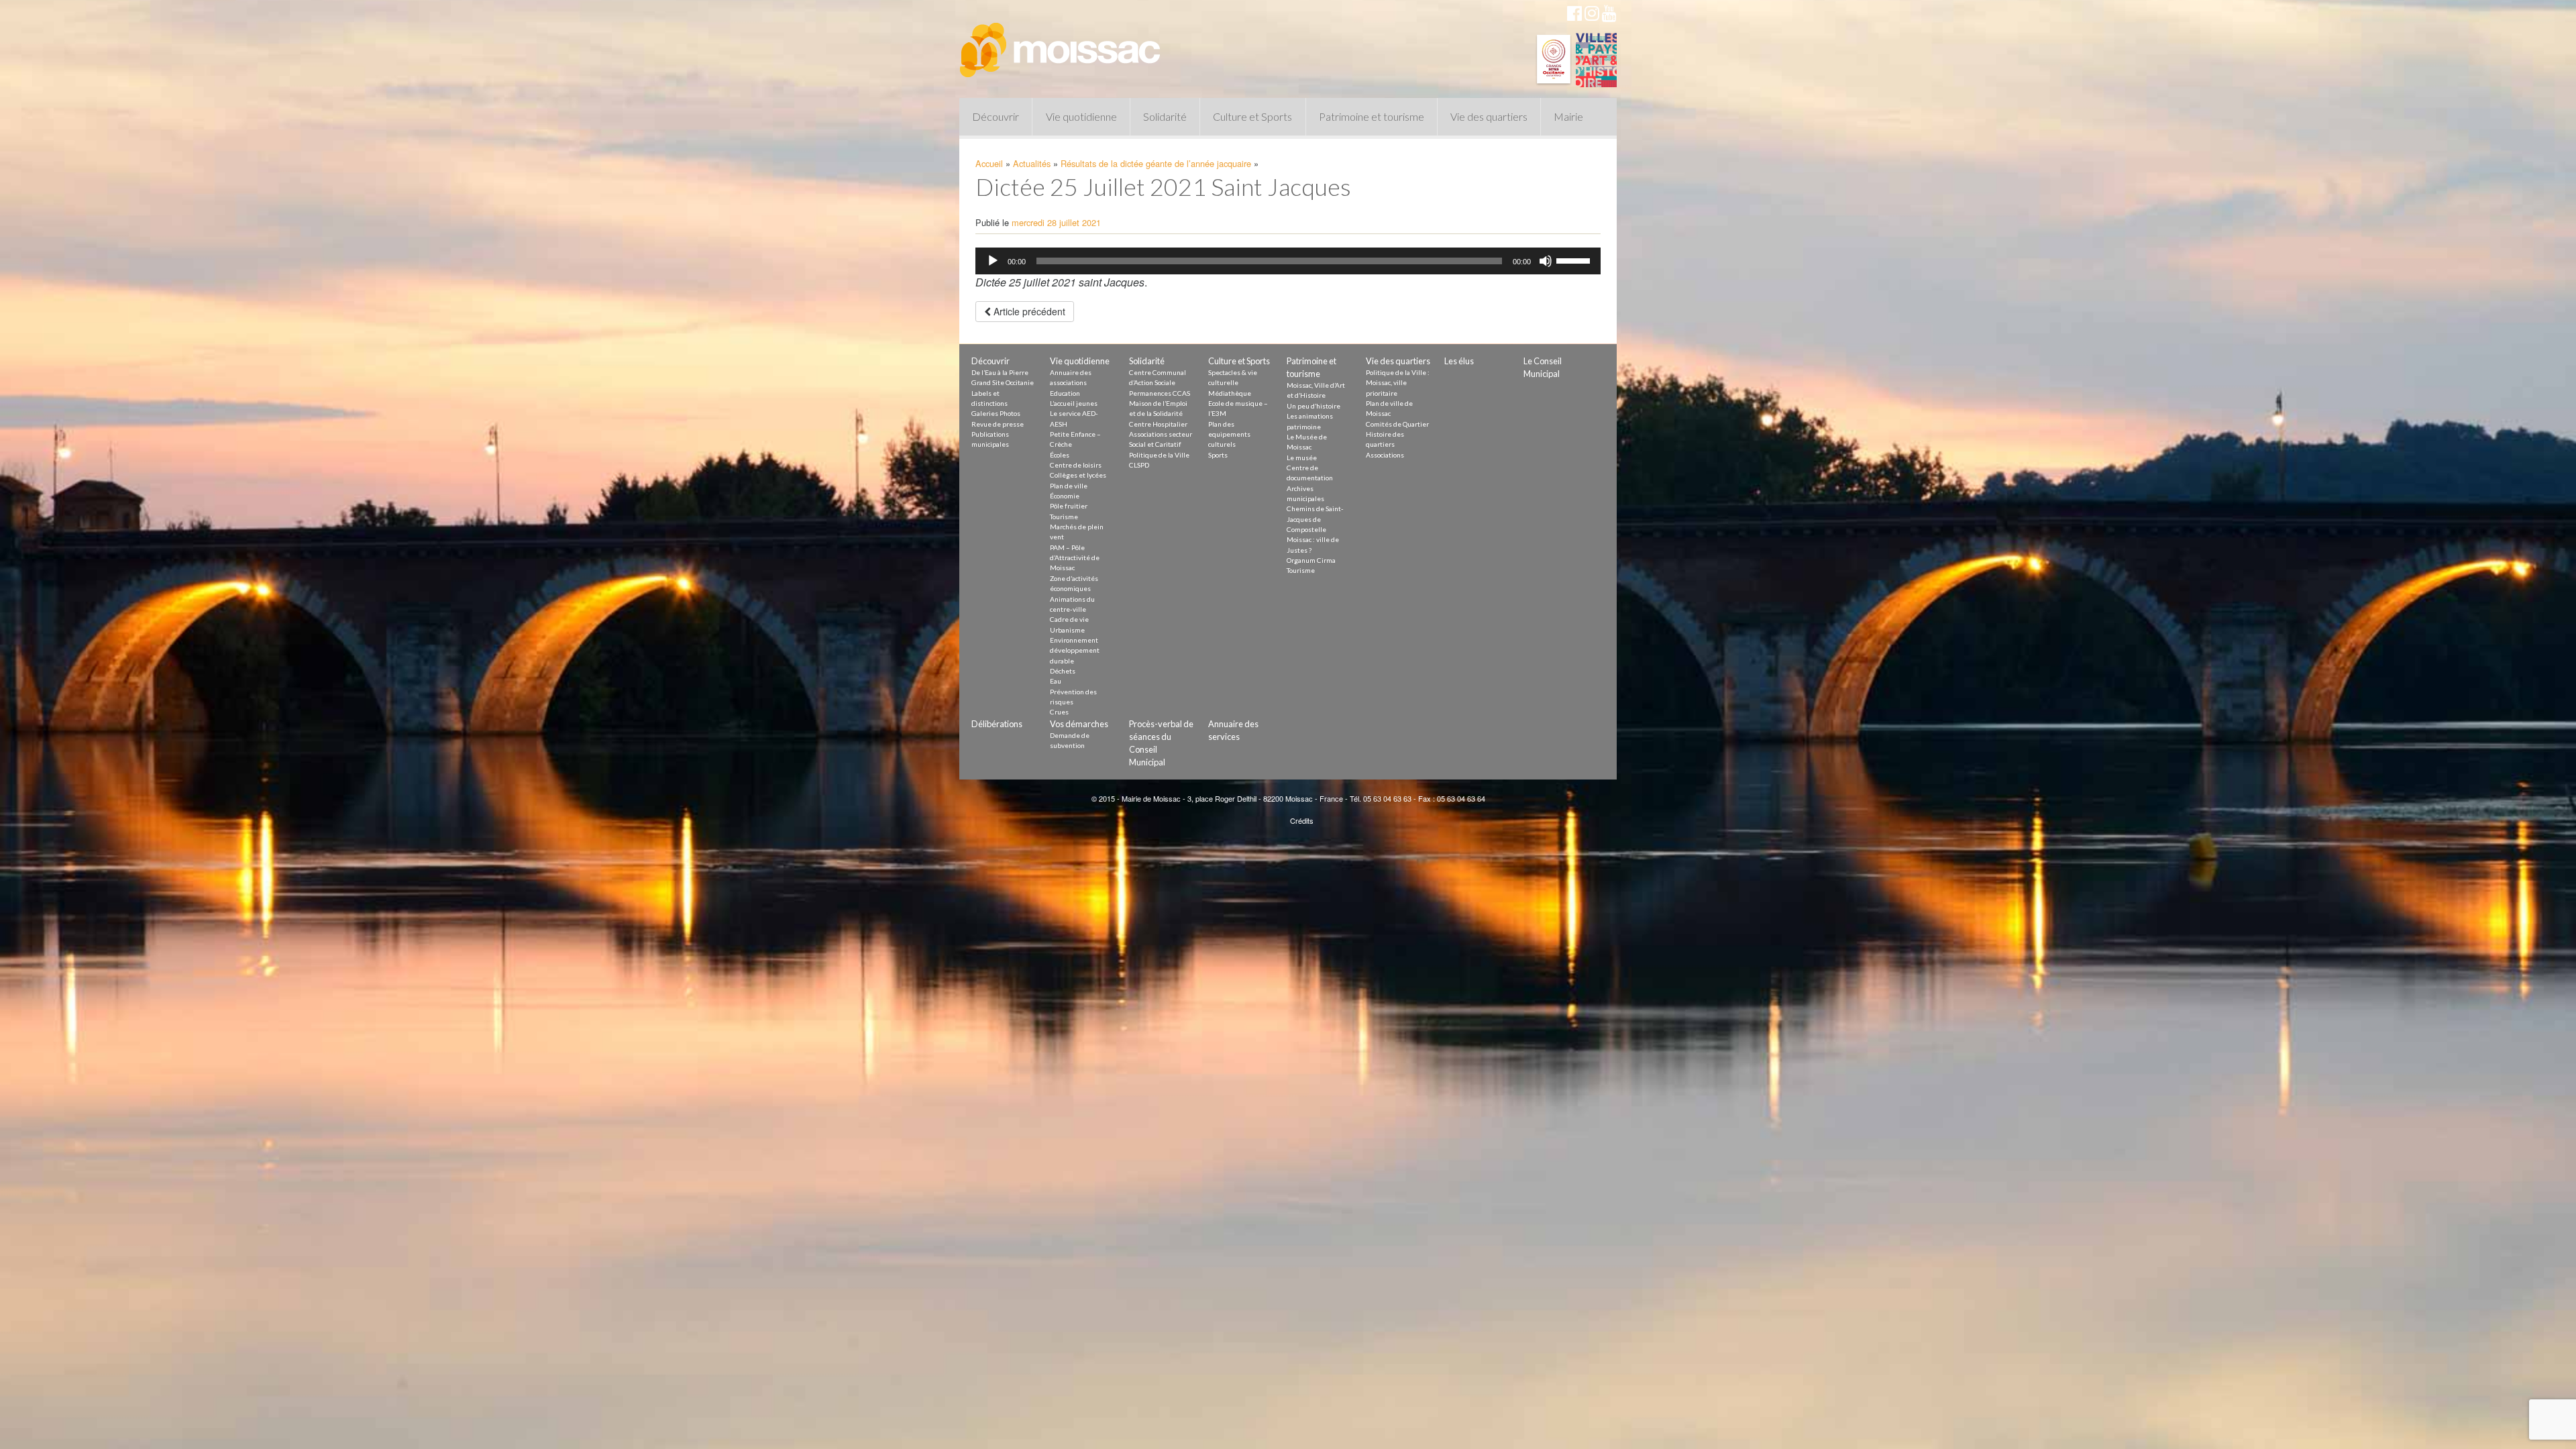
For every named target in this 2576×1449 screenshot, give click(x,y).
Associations (1385, 455)
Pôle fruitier (1069, 506)
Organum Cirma (1311, 560)
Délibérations (997, 724)
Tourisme (1064, 517)
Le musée (1302, 458)
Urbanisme (1067, 630)
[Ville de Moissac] (1061, 44)
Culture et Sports (1252, 116)
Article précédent (1028, 311)
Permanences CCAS (1160, 393)
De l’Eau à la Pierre (1000, 372)
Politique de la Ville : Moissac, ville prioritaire (1398, 383)
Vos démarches (1079, 724)
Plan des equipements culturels (1229, 434)
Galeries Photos (996, 413)
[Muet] (1546, 261)
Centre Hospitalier (1158, 424)
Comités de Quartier (1397, 424)
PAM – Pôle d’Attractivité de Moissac (1075, 558)
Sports (1218, 455)
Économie (1065, 496)
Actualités (1032, 163)
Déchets (1063, 671)
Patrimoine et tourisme (1372, 116)
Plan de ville (1069, 486)
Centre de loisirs (1076, 465)
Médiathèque (1230, 393)
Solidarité (1165, 116)
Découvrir (996, 116)
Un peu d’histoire (1313, 406)
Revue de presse (998, 424)
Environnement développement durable (1075, 650)
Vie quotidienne (1081, 116)
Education (1065, 393)
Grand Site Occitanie (1003, 382)
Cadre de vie (1069, 619)
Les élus (1459, 361)
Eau (1056, 681)
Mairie (1568, 116)
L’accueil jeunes (1074, 403)
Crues (1059, 712)
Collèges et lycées (1078, 475)
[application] (1288, 261)
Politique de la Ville (1159, 455)
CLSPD (1139, 465)
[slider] (1575, 260)
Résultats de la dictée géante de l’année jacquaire (1156, 163)
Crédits (1302, 820)
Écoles (1060, 455)
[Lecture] (993, 261)
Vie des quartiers (1489, 116)
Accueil (989, 163)
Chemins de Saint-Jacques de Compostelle (1315, 519)
